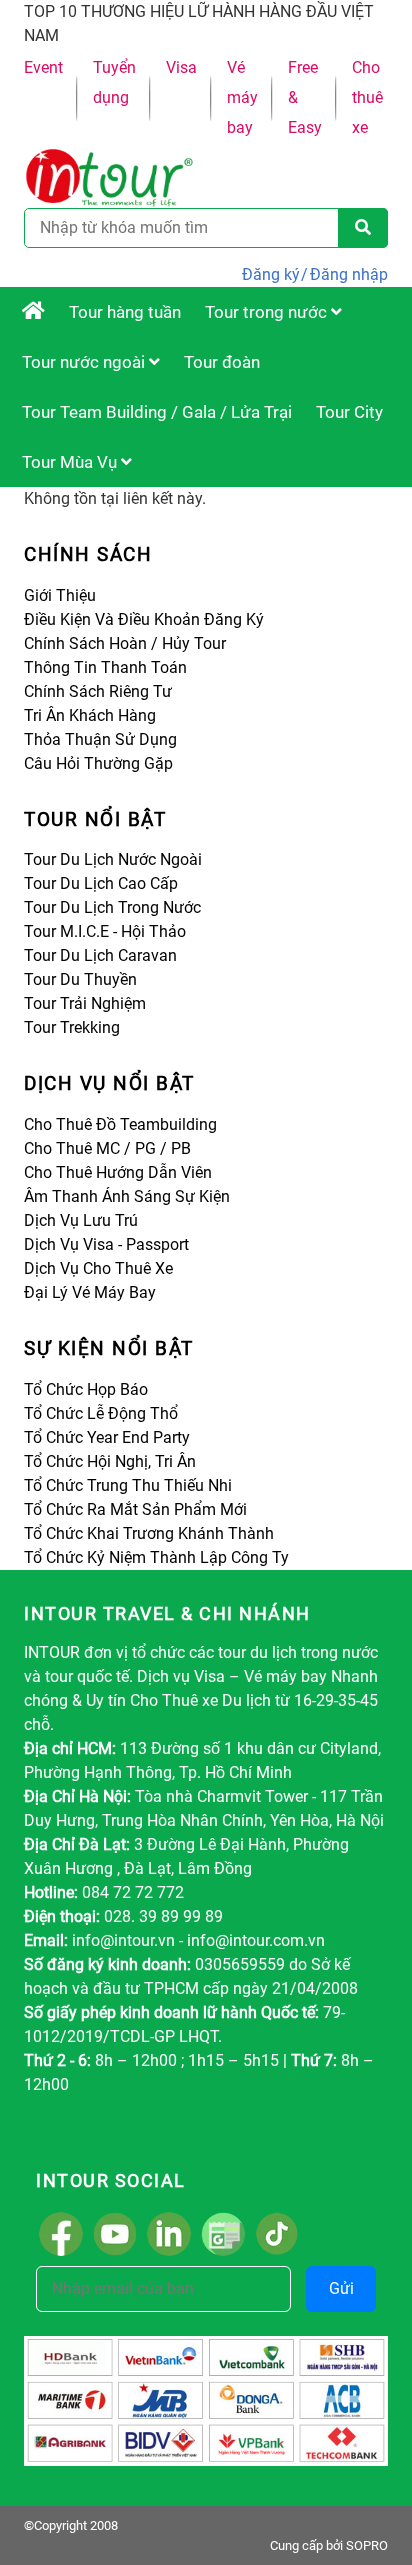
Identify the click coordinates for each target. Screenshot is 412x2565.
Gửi (341, 2288)
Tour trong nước (268, 312)
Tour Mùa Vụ (71, 462)
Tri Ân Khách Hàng (90, 715)
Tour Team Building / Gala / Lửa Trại (157, 412)
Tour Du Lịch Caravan (100, 955)
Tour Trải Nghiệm (85, 1003)
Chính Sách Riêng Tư (98, 691)
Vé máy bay (242, 97)
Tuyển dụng (114, 82)
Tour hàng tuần (125, 312)
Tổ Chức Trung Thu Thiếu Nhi (128, 1485)
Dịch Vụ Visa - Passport (106, 1244)
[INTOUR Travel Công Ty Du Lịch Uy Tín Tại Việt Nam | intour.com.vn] (33, 312)
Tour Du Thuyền (80, 979)
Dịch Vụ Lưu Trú (81, 1220)
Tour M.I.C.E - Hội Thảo (105, 931)
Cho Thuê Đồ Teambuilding (120, 1124)
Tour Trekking (72, 1027)
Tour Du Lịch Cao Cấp (101, 883)
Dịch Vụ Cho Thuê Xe (98, 1268)
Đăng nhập (349, 274)
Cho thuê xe (367, 97)
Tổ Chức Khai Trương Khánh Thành (149, 1533)
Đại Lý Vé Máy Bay (90, 1292)
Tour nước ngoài (85, 362)
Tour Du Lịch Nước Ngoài (113, 859)
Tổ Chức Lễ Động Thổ (101, 1413)
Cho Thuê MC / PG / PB (107, 1148)
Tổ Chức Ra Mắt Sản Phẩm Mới (135, 1509)
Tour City (349, 412)
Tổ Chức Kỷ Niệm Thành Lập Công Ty (156, 1557)
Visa (181, 67)
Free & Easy (305, 97)
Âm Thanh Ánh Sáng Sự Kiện (127, 1196)
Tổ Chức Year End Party (107, 1437)
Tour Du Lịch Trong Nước (112, 907)
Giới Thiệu (60, 595)
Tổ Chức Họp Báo (86, 1389)
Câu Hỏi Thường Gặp (98, 763)
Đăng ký (271, 274)
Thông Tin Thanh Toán (105, 667)
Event (43, 67)
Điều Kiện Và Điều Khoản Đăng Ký (144, 619)
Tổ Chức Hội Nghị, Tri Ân (110, 1461)
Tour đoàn (222, 362)
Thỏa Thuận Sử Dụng (100, 739)
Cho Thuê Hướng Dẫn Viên (118, 1172)
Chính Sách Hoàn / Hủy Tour (125, 643)
